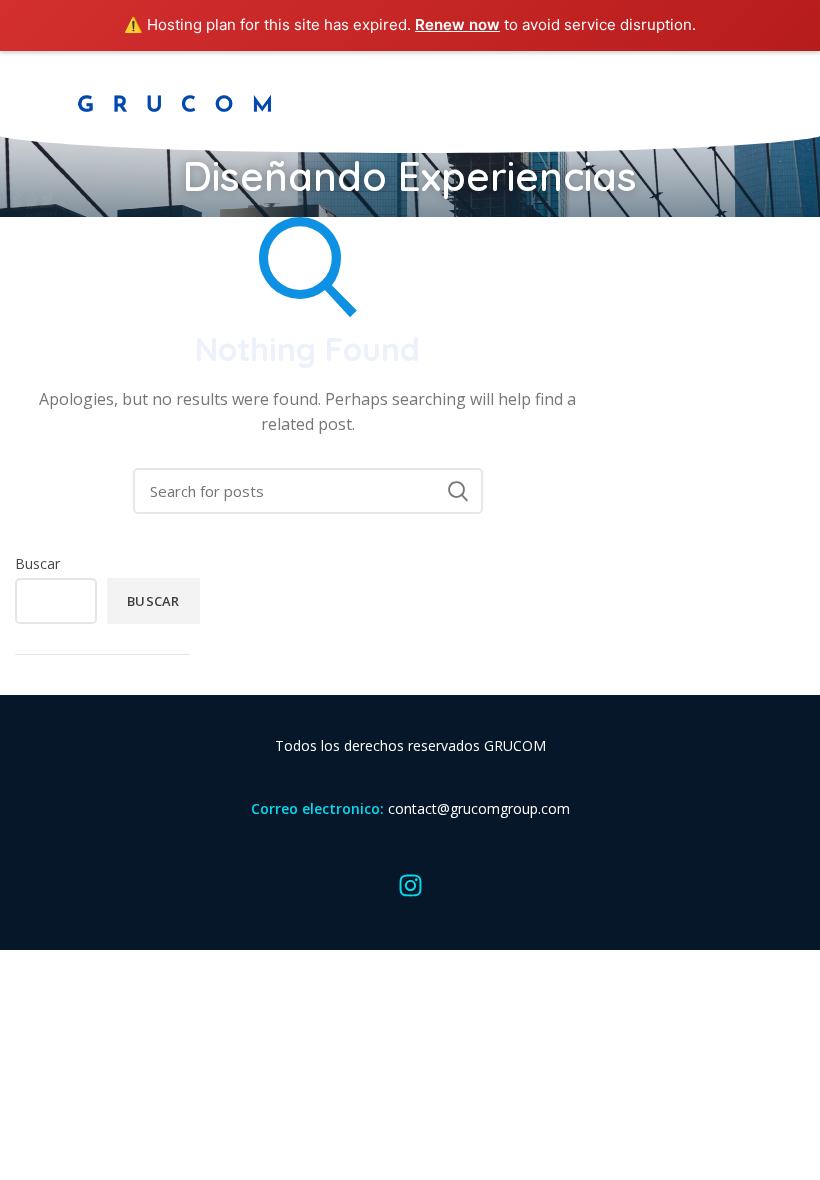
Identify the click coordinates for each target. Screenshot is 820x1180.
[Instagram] (410, 885)
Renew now (457, 24)
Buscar (37, 563)
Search (458, 491)
